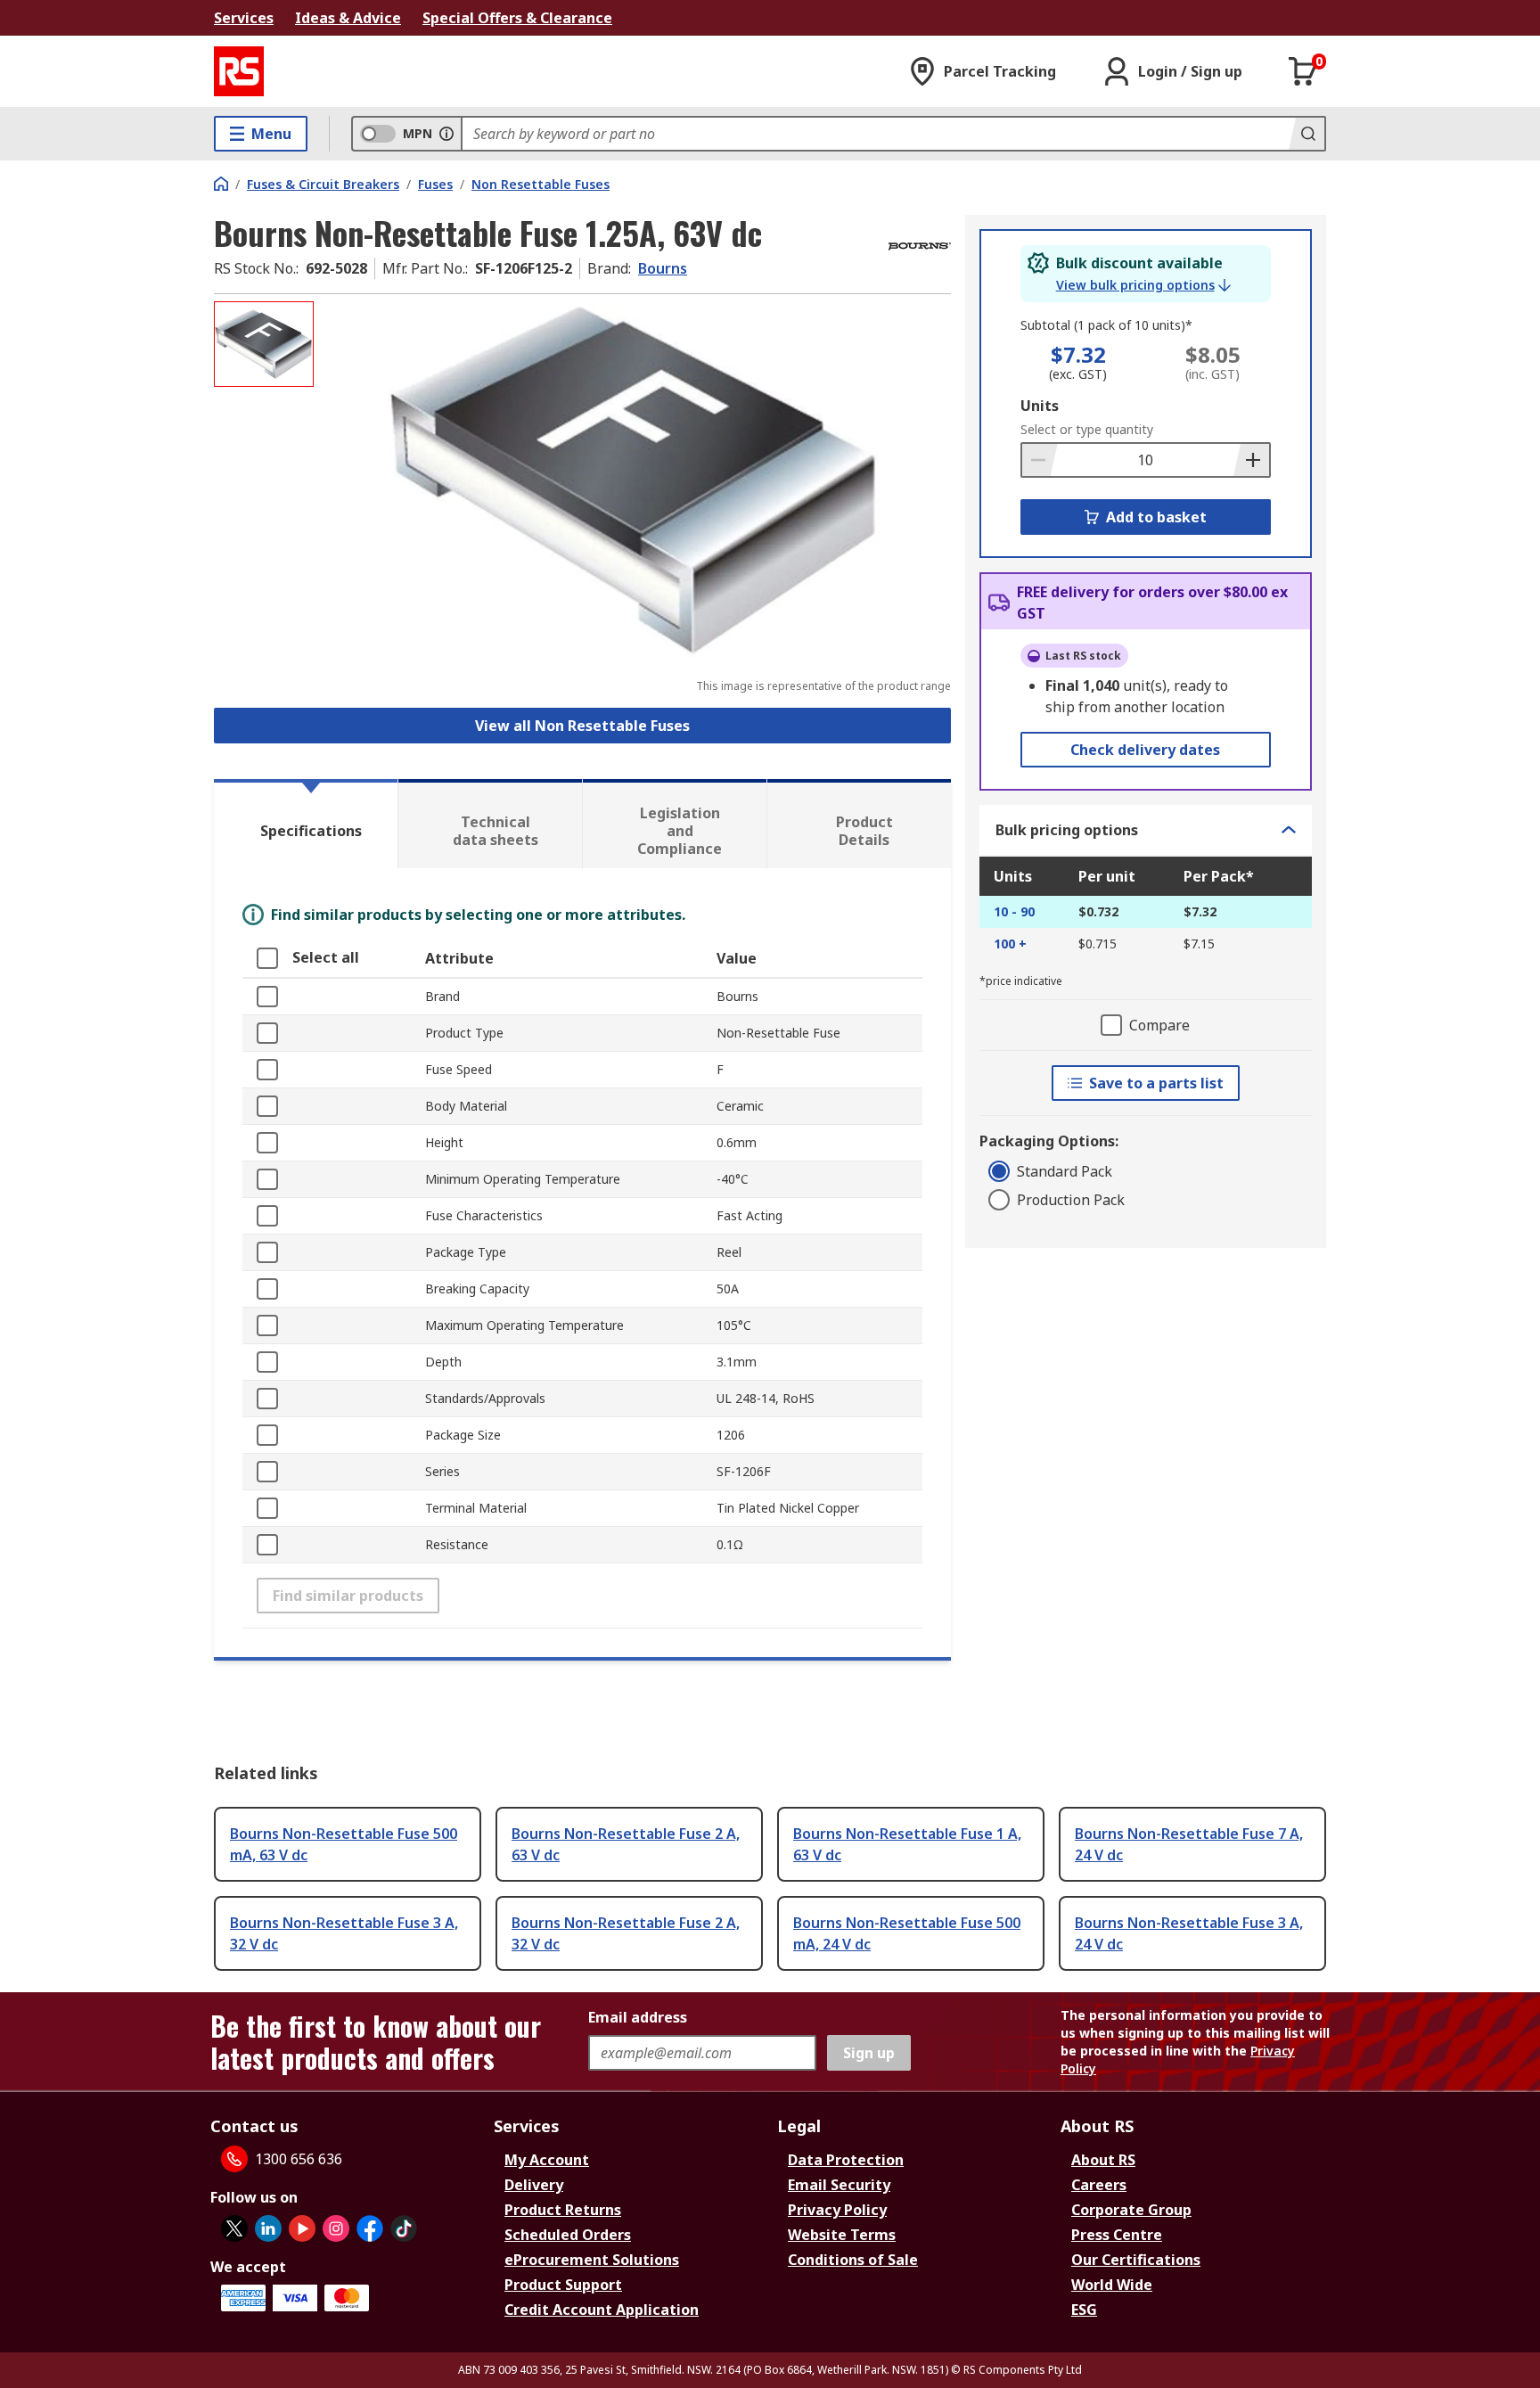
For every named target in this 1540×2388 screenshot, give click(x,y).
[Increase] (1251, 460)
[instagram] (336, 2228)
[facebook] (370, 2228)
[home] (221, 184)
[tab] (306, 824)
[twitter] (234, 2228)
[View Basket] (1303, 71)
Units (1040, 406)
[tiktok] (404, 2228)
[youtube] (302, 2228)
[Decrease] (1040, 460)
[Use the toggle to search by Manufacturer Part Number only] (446, 134)
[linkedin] (268, 2228)
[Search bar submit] (1307, 134)
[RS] (239, 71)
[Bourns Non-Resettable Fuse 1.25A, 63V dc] (635, 479)
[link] (1143, 285)
